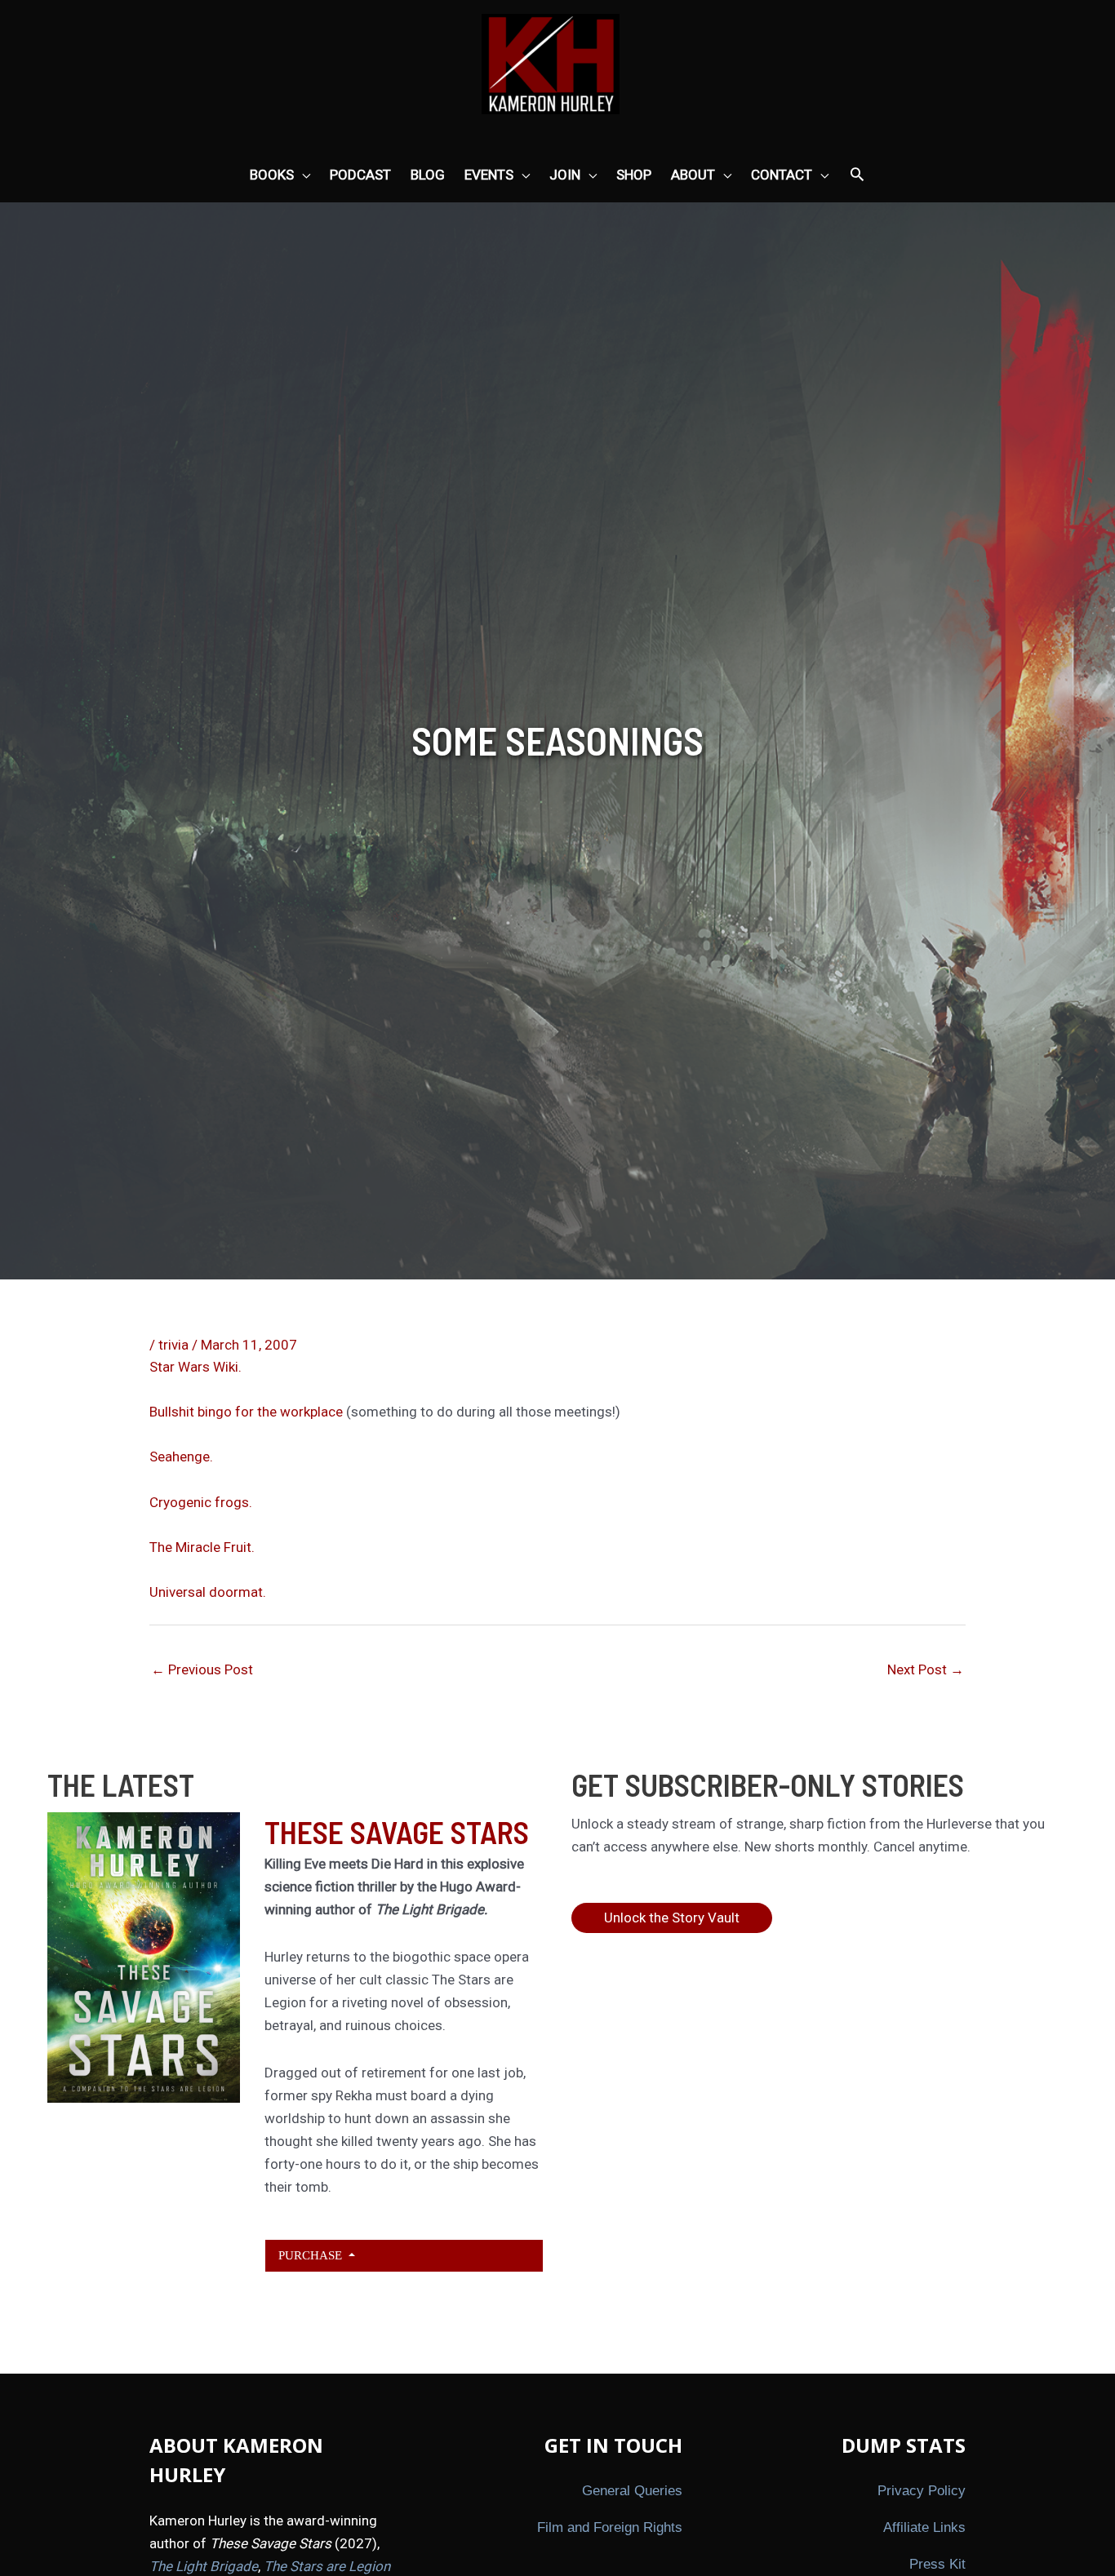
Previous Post (202, 1669)
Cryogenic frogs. (201, 1502)
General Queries (632, 2491)
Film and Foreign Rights (610, 2527)
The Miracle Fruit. (202, 1547)
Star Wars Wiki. (195, 1367)
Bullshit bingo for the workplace (246, 1412)
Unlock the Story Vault (672, 1918)
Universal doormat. (208, 1592)
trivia (173, 1345)
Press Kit (937, 2564)
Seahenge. (181, 1456)
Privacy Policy (922, 2491)
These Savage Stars (397, 1832)
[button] (857, 175)
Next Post (926, 1669)
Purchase (312, 2255)
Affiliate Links (924, 2527)
